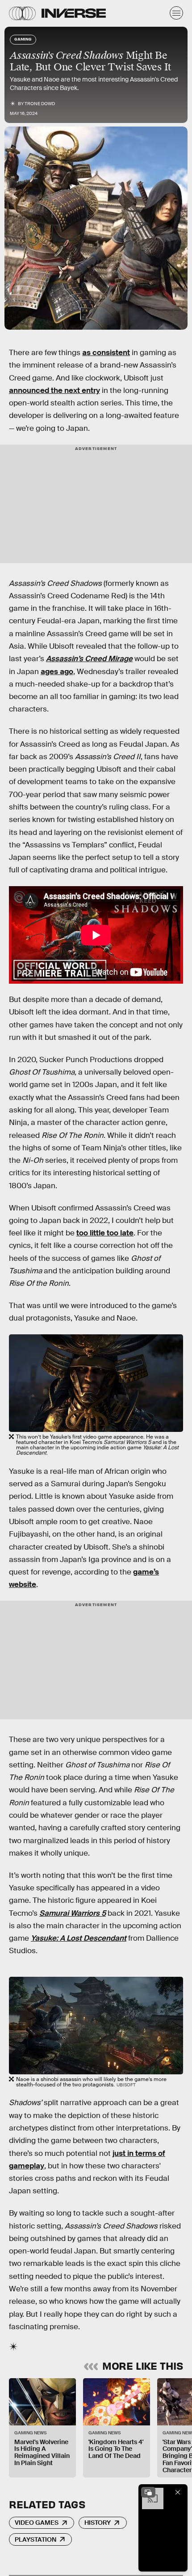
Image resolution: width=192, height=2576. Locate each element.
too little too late (105, 1233)
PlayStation (35, 2539)
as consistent (106, 353)
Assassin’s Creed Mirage (89, 659)
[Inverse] (74, 13)
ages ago (57, 672)
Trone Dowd (40, 104)
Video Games (37, 2523)
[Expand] (148, 2492)
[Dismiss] (178, 2492)
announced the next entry (54, 390)
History (98, 2523)
